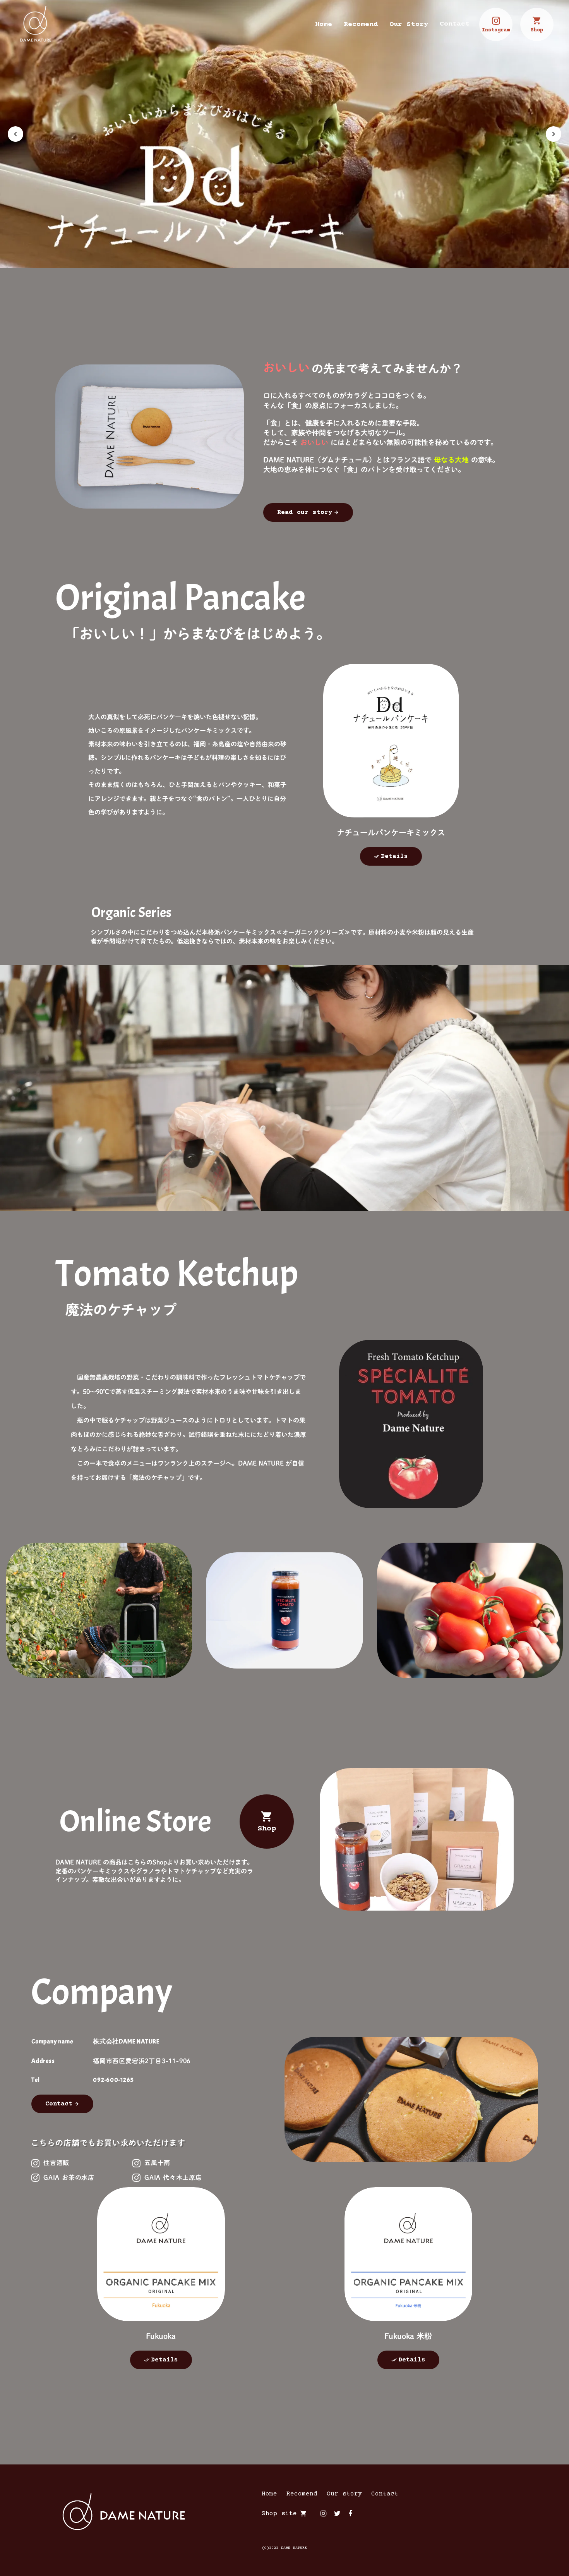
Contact (455, 24)
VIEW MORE (391, 741)
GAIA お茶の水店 (69, 2177)
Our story (344, 2494)
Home (324, 24)
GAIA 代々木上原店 (173, 2177)
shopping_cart (303, 2514)
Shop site (279, 2514)
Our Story (409, 24)
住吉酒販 (56, 2163)
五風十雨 (157, 2163)
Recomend (361, 24)
